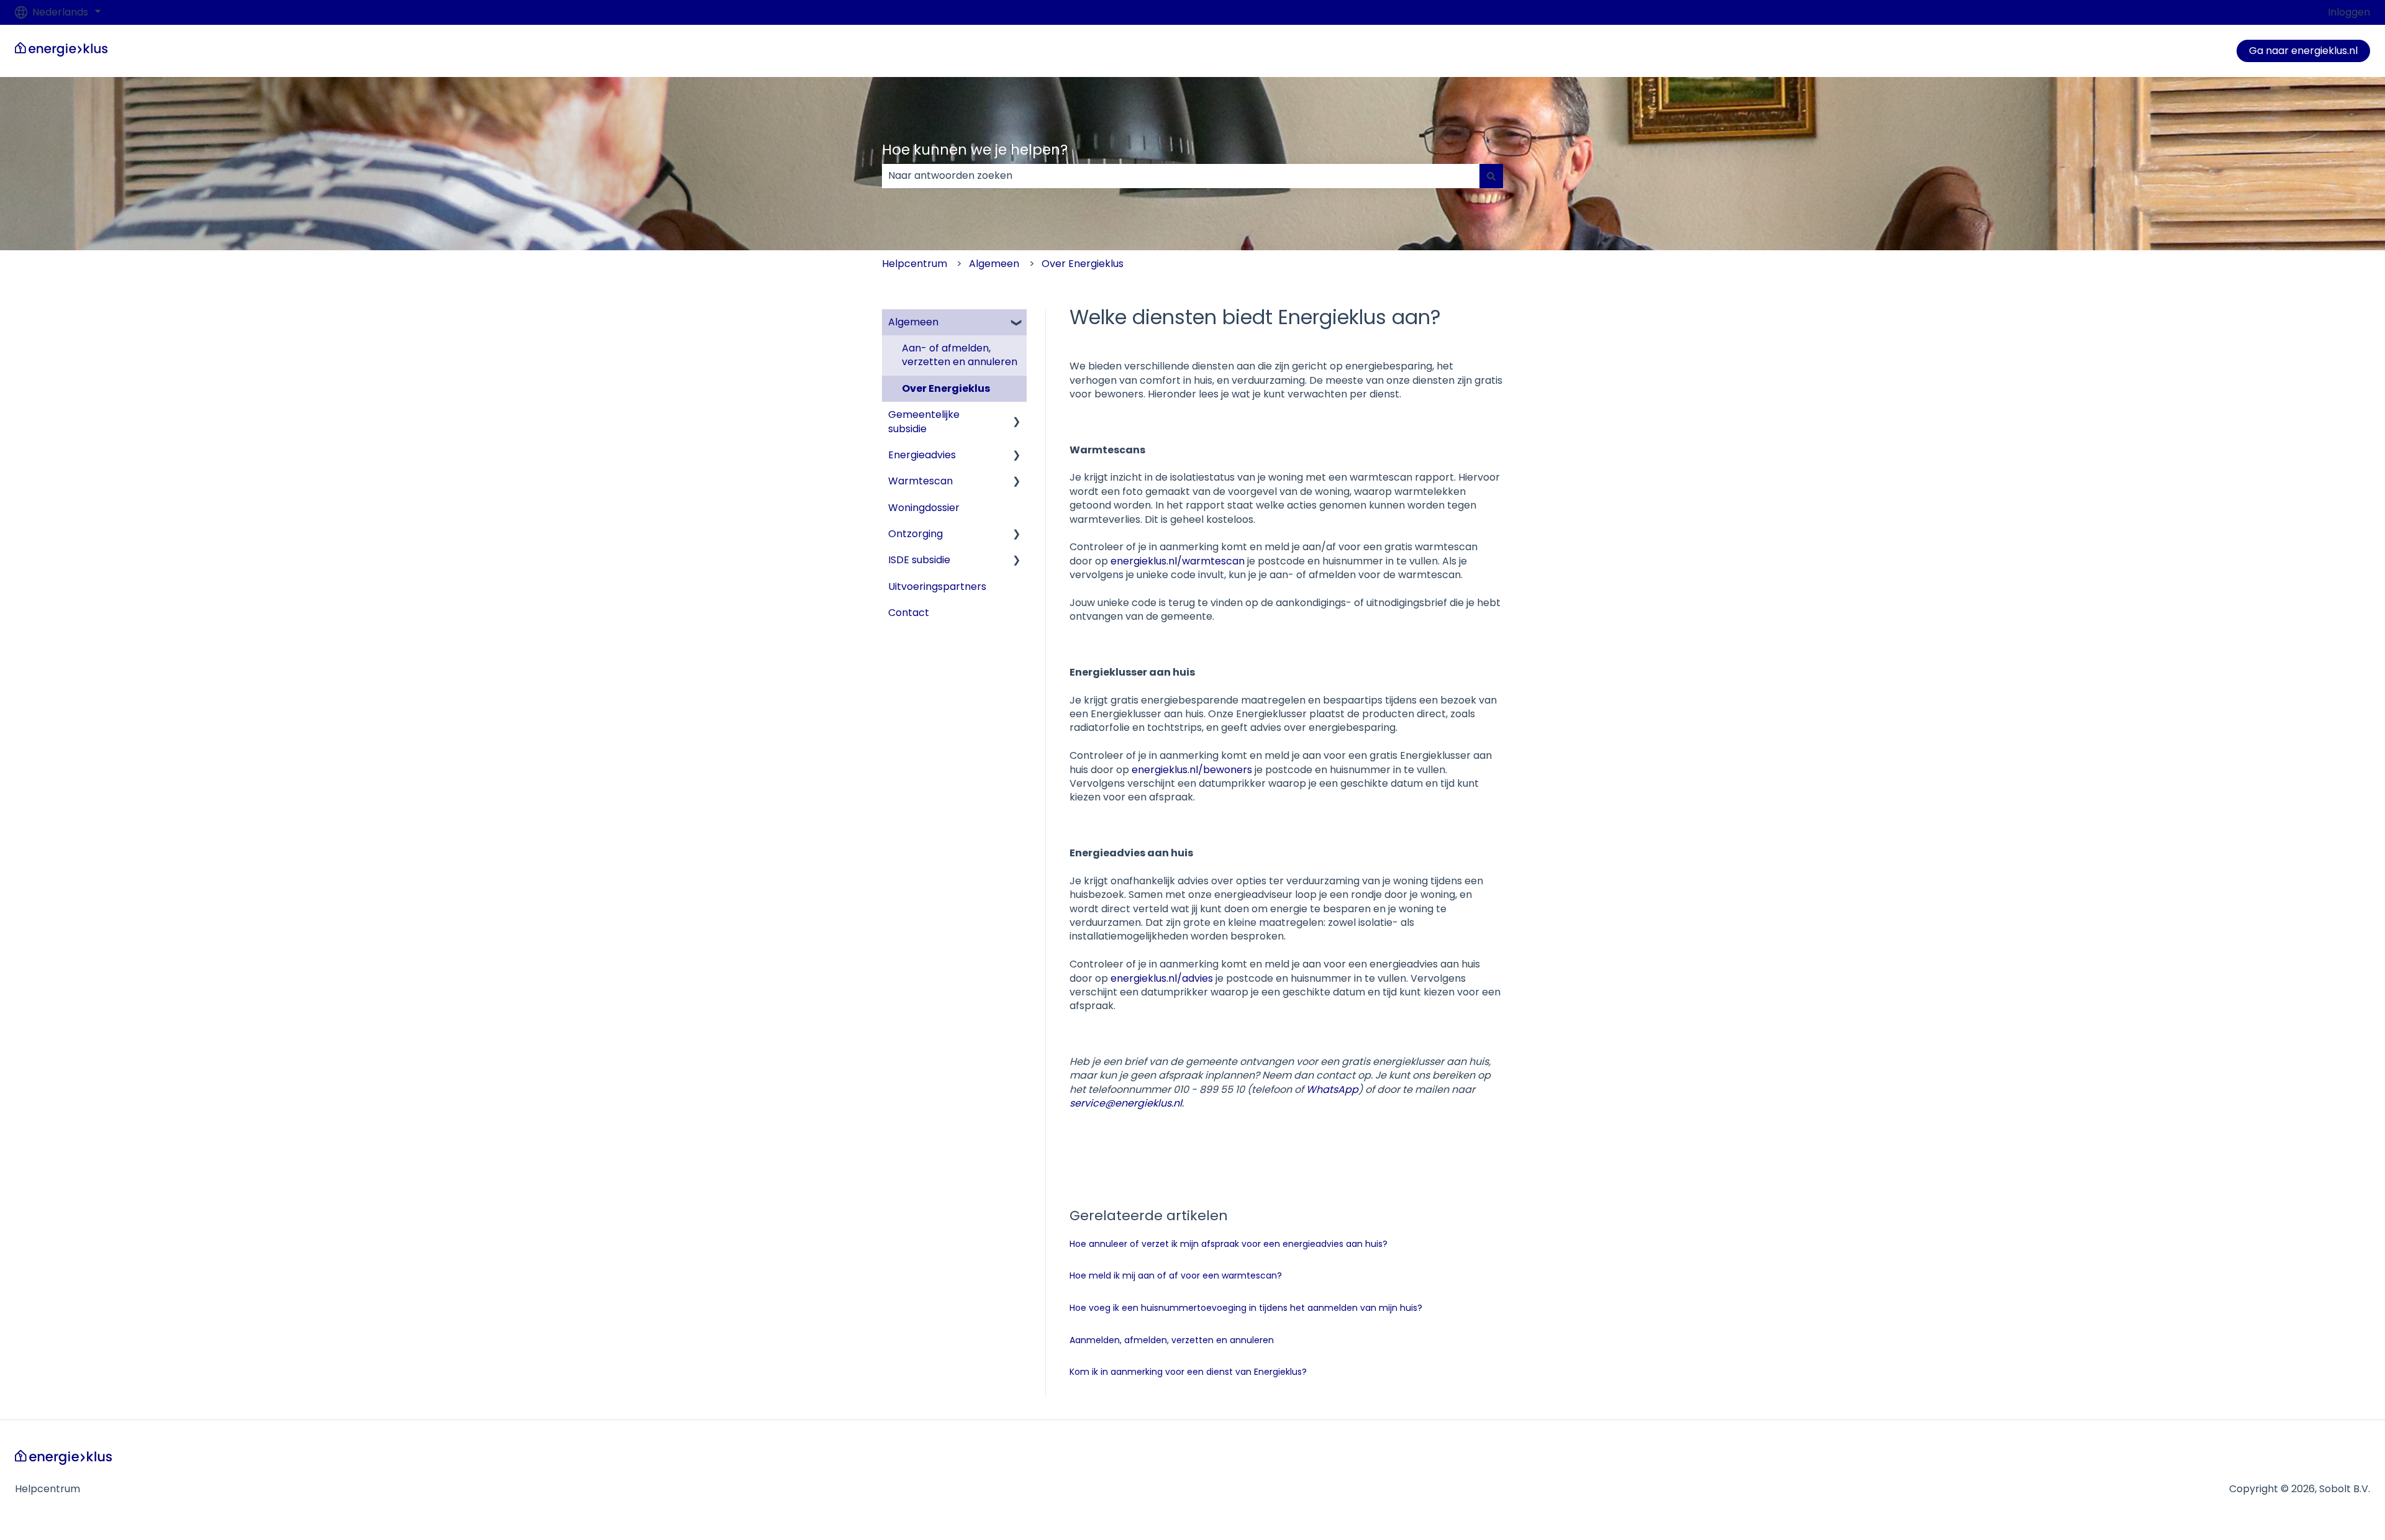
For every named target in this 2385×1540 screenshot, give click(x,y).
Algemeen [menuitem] (913, 322)
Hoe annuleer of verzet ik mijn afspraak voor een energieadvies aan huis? (1229, 1244)
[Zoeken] (1491, 176)
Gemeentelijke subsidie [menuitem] (924, 421)
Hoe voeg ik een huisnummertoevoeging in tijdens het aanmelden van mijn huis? (1246, 1308)
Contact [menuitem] (909, 613)
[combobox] (1181, 176)
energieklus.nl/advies (1162, 978)
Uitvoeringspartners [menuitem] (937, 587)
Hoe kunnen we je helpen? (975, 150)
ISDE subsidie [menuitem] (919, 560)
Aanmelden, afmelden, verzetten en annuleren (1172, 1340)
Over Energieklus (1083, 264)
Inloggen (2349, 12)
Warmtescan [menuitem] (920, 481)
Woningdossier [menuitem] (924, 508)
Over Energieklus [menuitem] (946, 388)
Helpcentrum (915, 264)
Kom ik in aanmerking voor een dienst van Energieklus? (1188, 1372)
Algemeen (994, 264)
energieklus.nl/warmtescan (1178, 561)
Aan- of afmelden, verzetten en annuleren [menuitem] (960, 355)
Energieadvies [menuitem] (922, 455)
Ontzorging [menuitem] (915, 534)
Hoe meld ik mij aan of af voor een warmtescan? (1176, 1275)
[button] (1017, 323)
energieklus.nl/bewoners (1192, 770)
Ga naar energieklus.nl (2303, 51)
